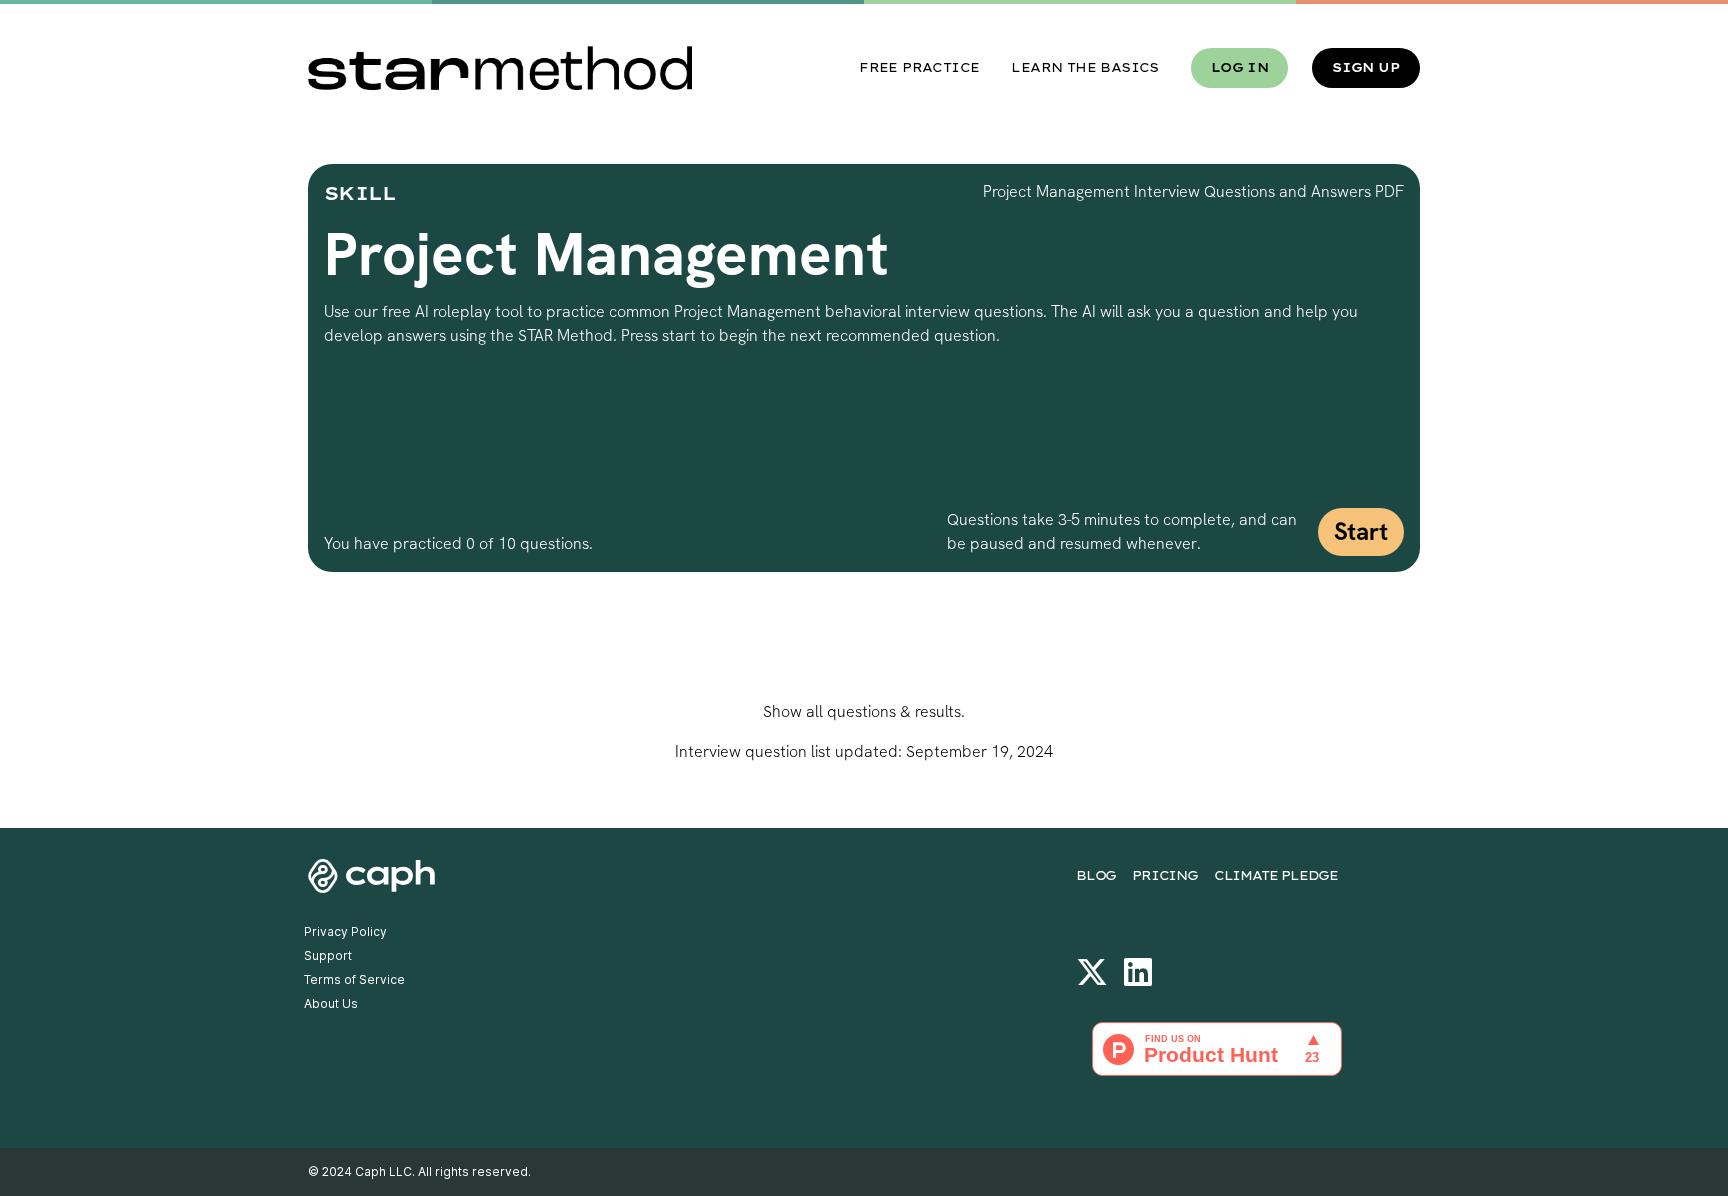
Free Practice (919, 67)
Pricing (1165, 875)
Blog (1096, 875)
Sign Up (1366, 67)
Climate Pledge (1276, 875)
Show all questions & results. (864, 711)
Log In (1239, 67)
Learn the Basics (1084, 67)
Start (1361, 531)
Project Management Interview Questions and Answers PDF (1193, 191)
